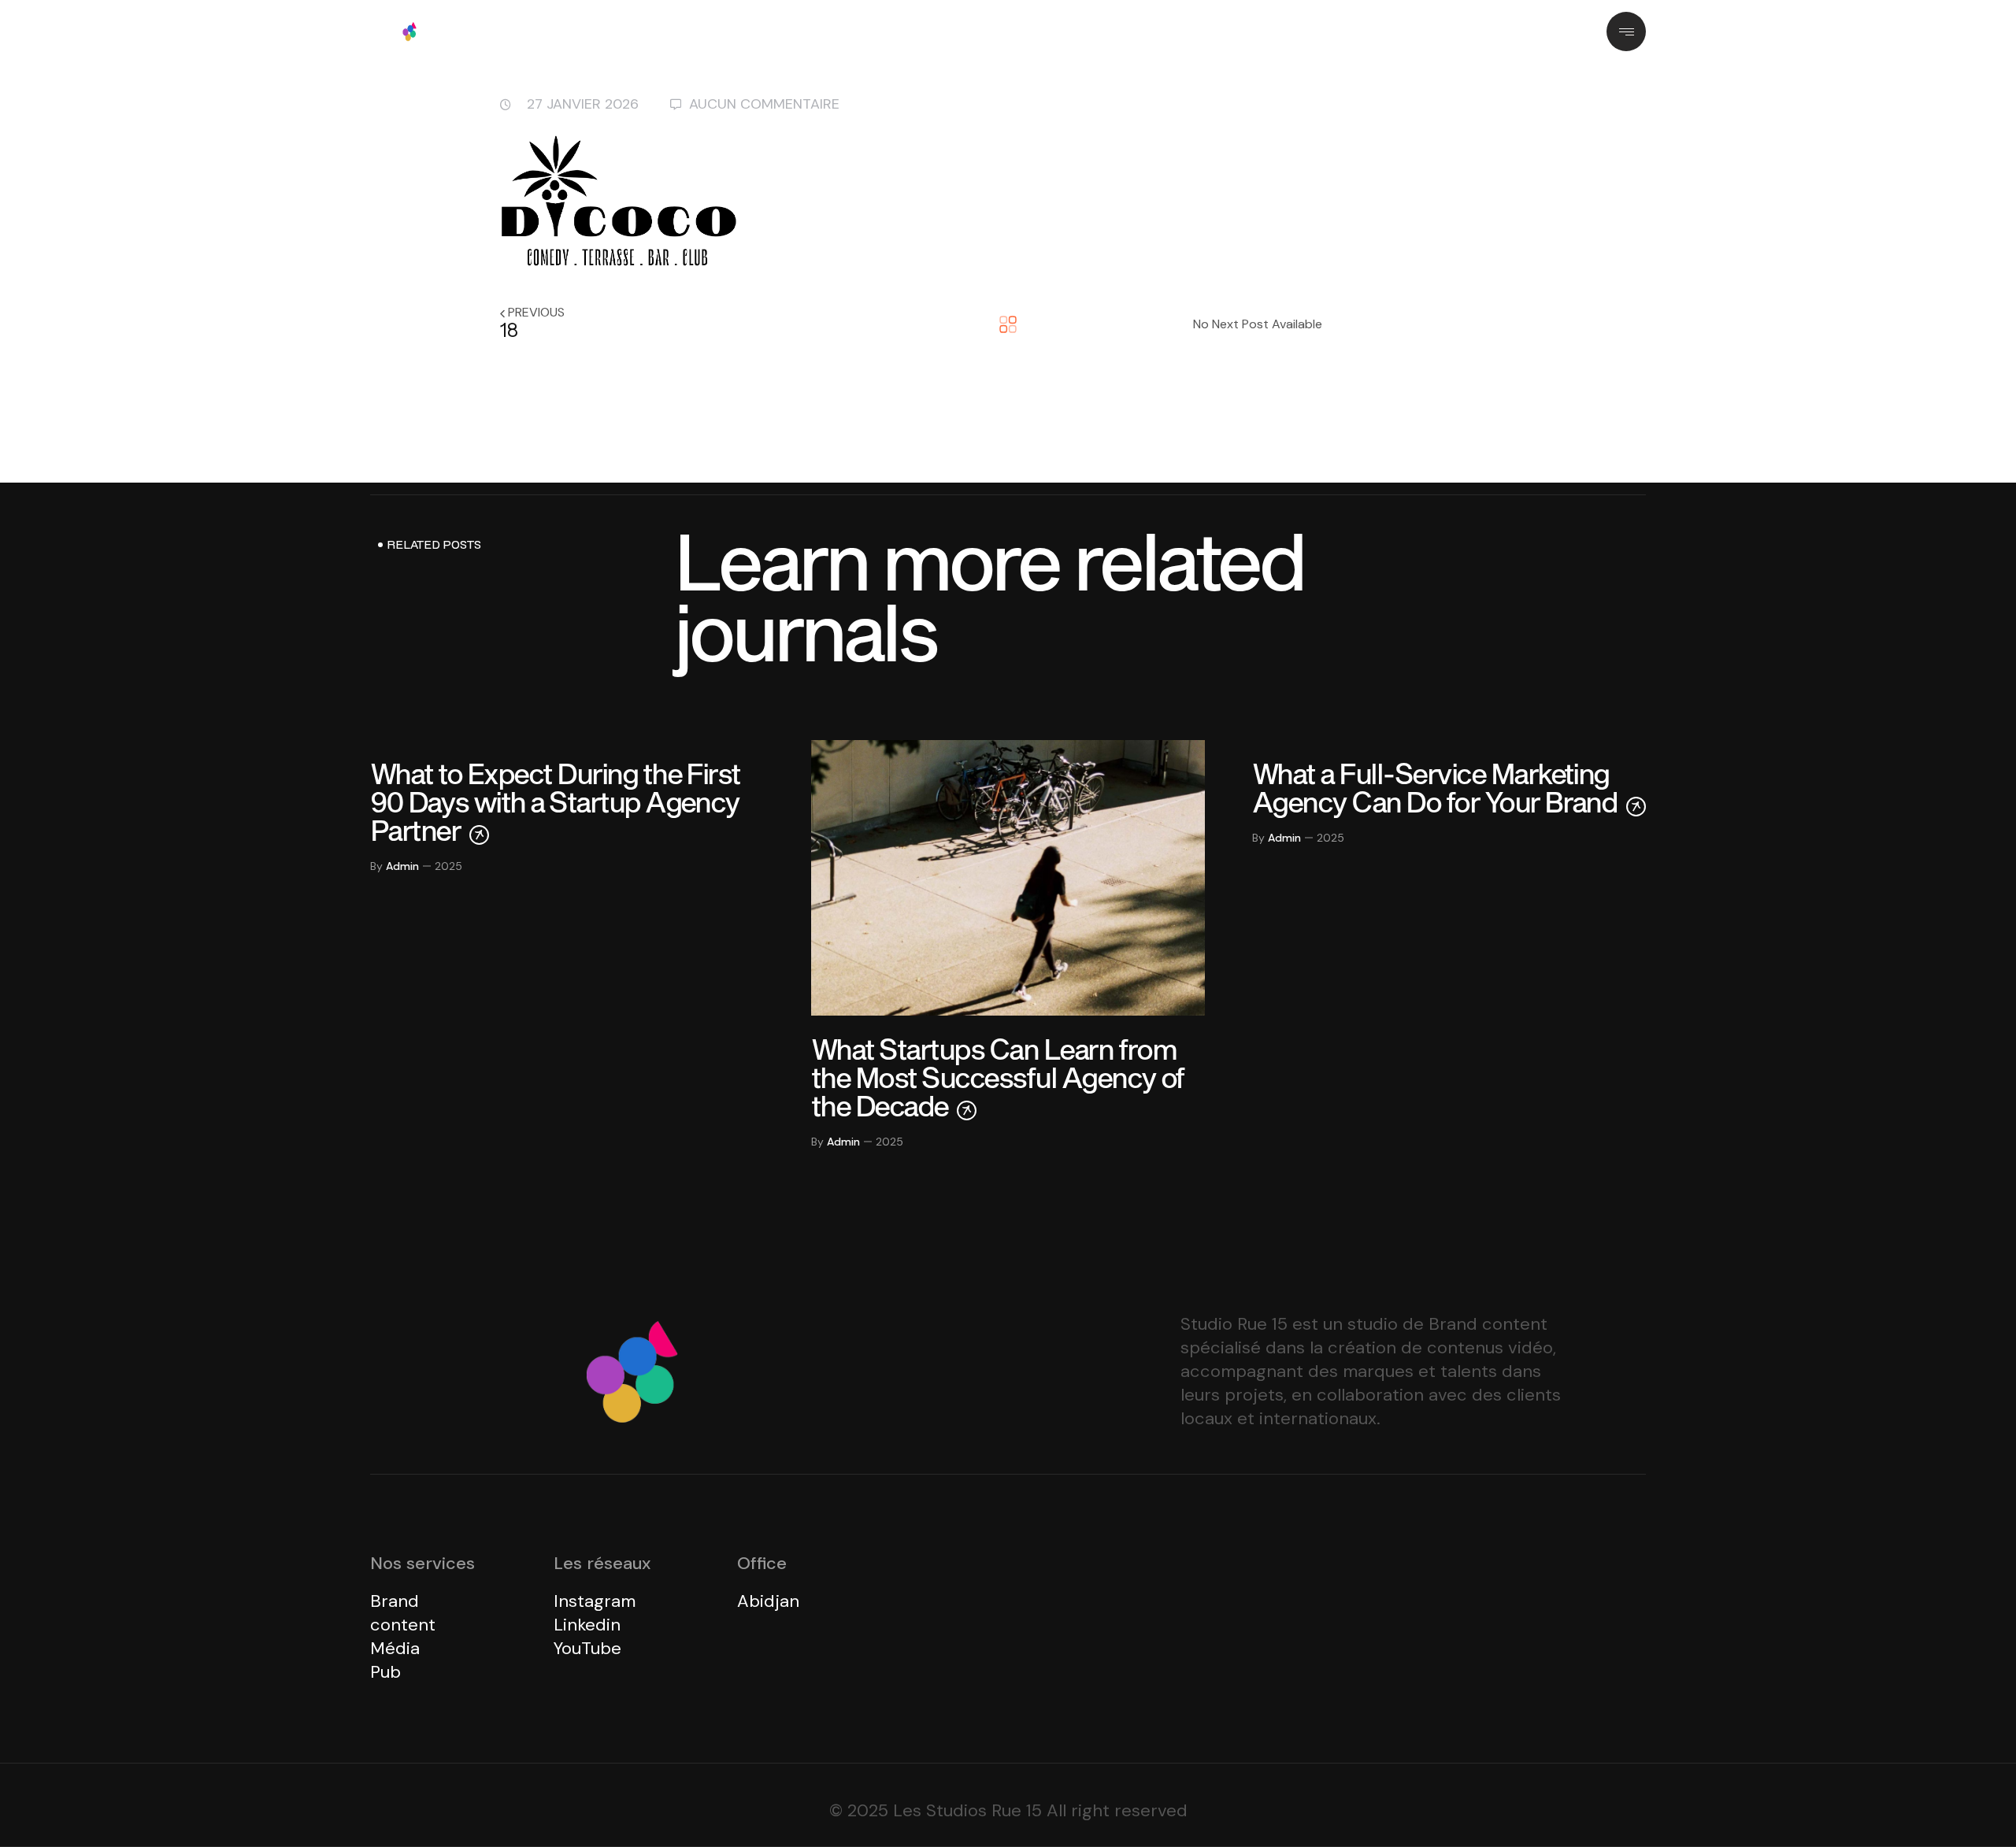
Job (1100, 31)
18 (509, 330)
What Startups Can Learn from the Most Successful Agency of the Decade (998, 1077)
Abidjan (768, 1601)
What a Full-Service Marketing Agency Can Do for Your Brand (1437, 787)
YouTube (587, 1648)
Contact (1227, 31)
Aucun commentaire (764, 104)
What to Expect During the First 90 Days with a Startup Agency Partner (555, 801)
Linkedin (587, 1625)
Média (395, 1648)
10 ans (1157, 31)
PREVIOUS (536, 312)
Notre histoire (873, 31)
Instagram (595, 1601)
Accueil (786, 31)
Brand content (403, 1613)
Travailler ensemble (995, 31)
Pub (385, 1672)
